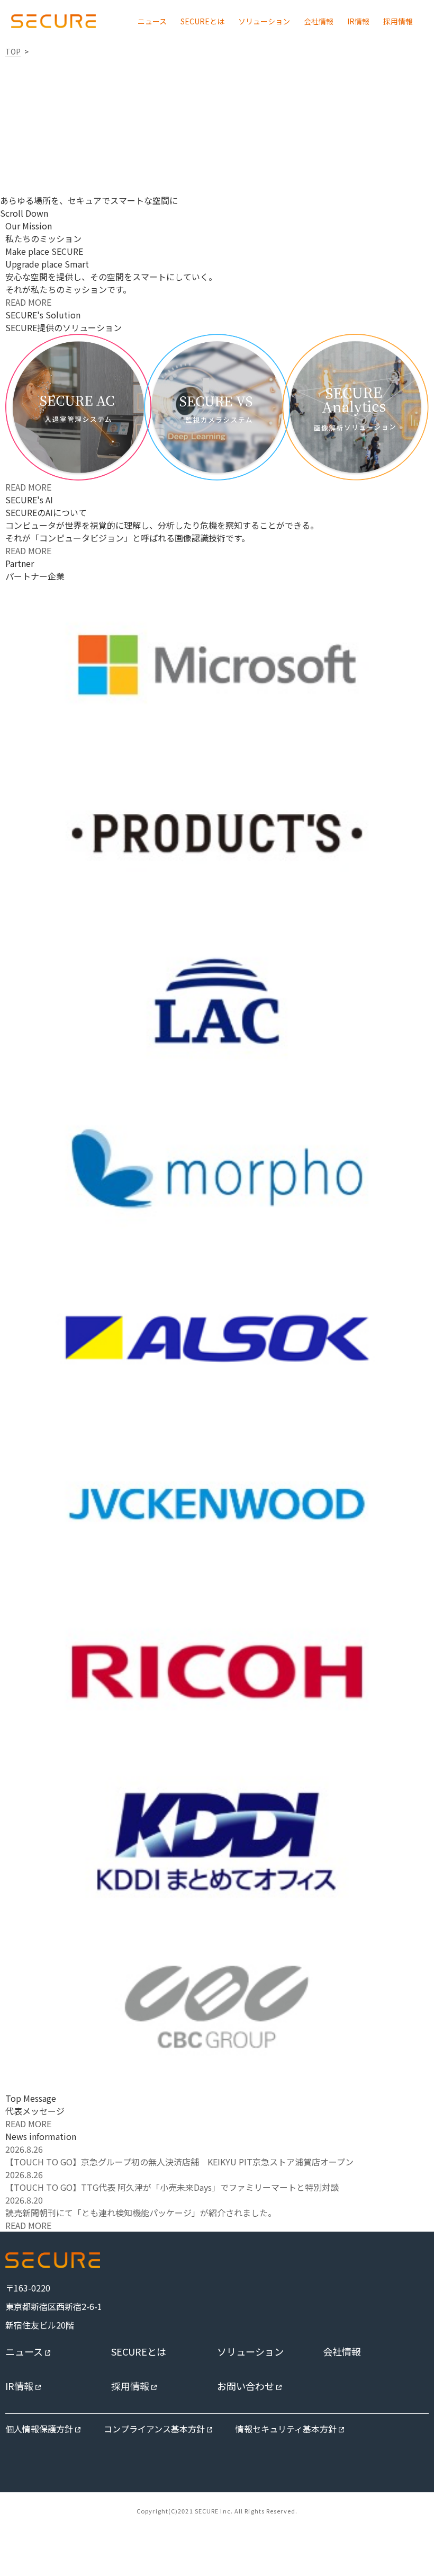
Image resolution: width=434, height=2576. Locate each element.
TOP (13, 51)
